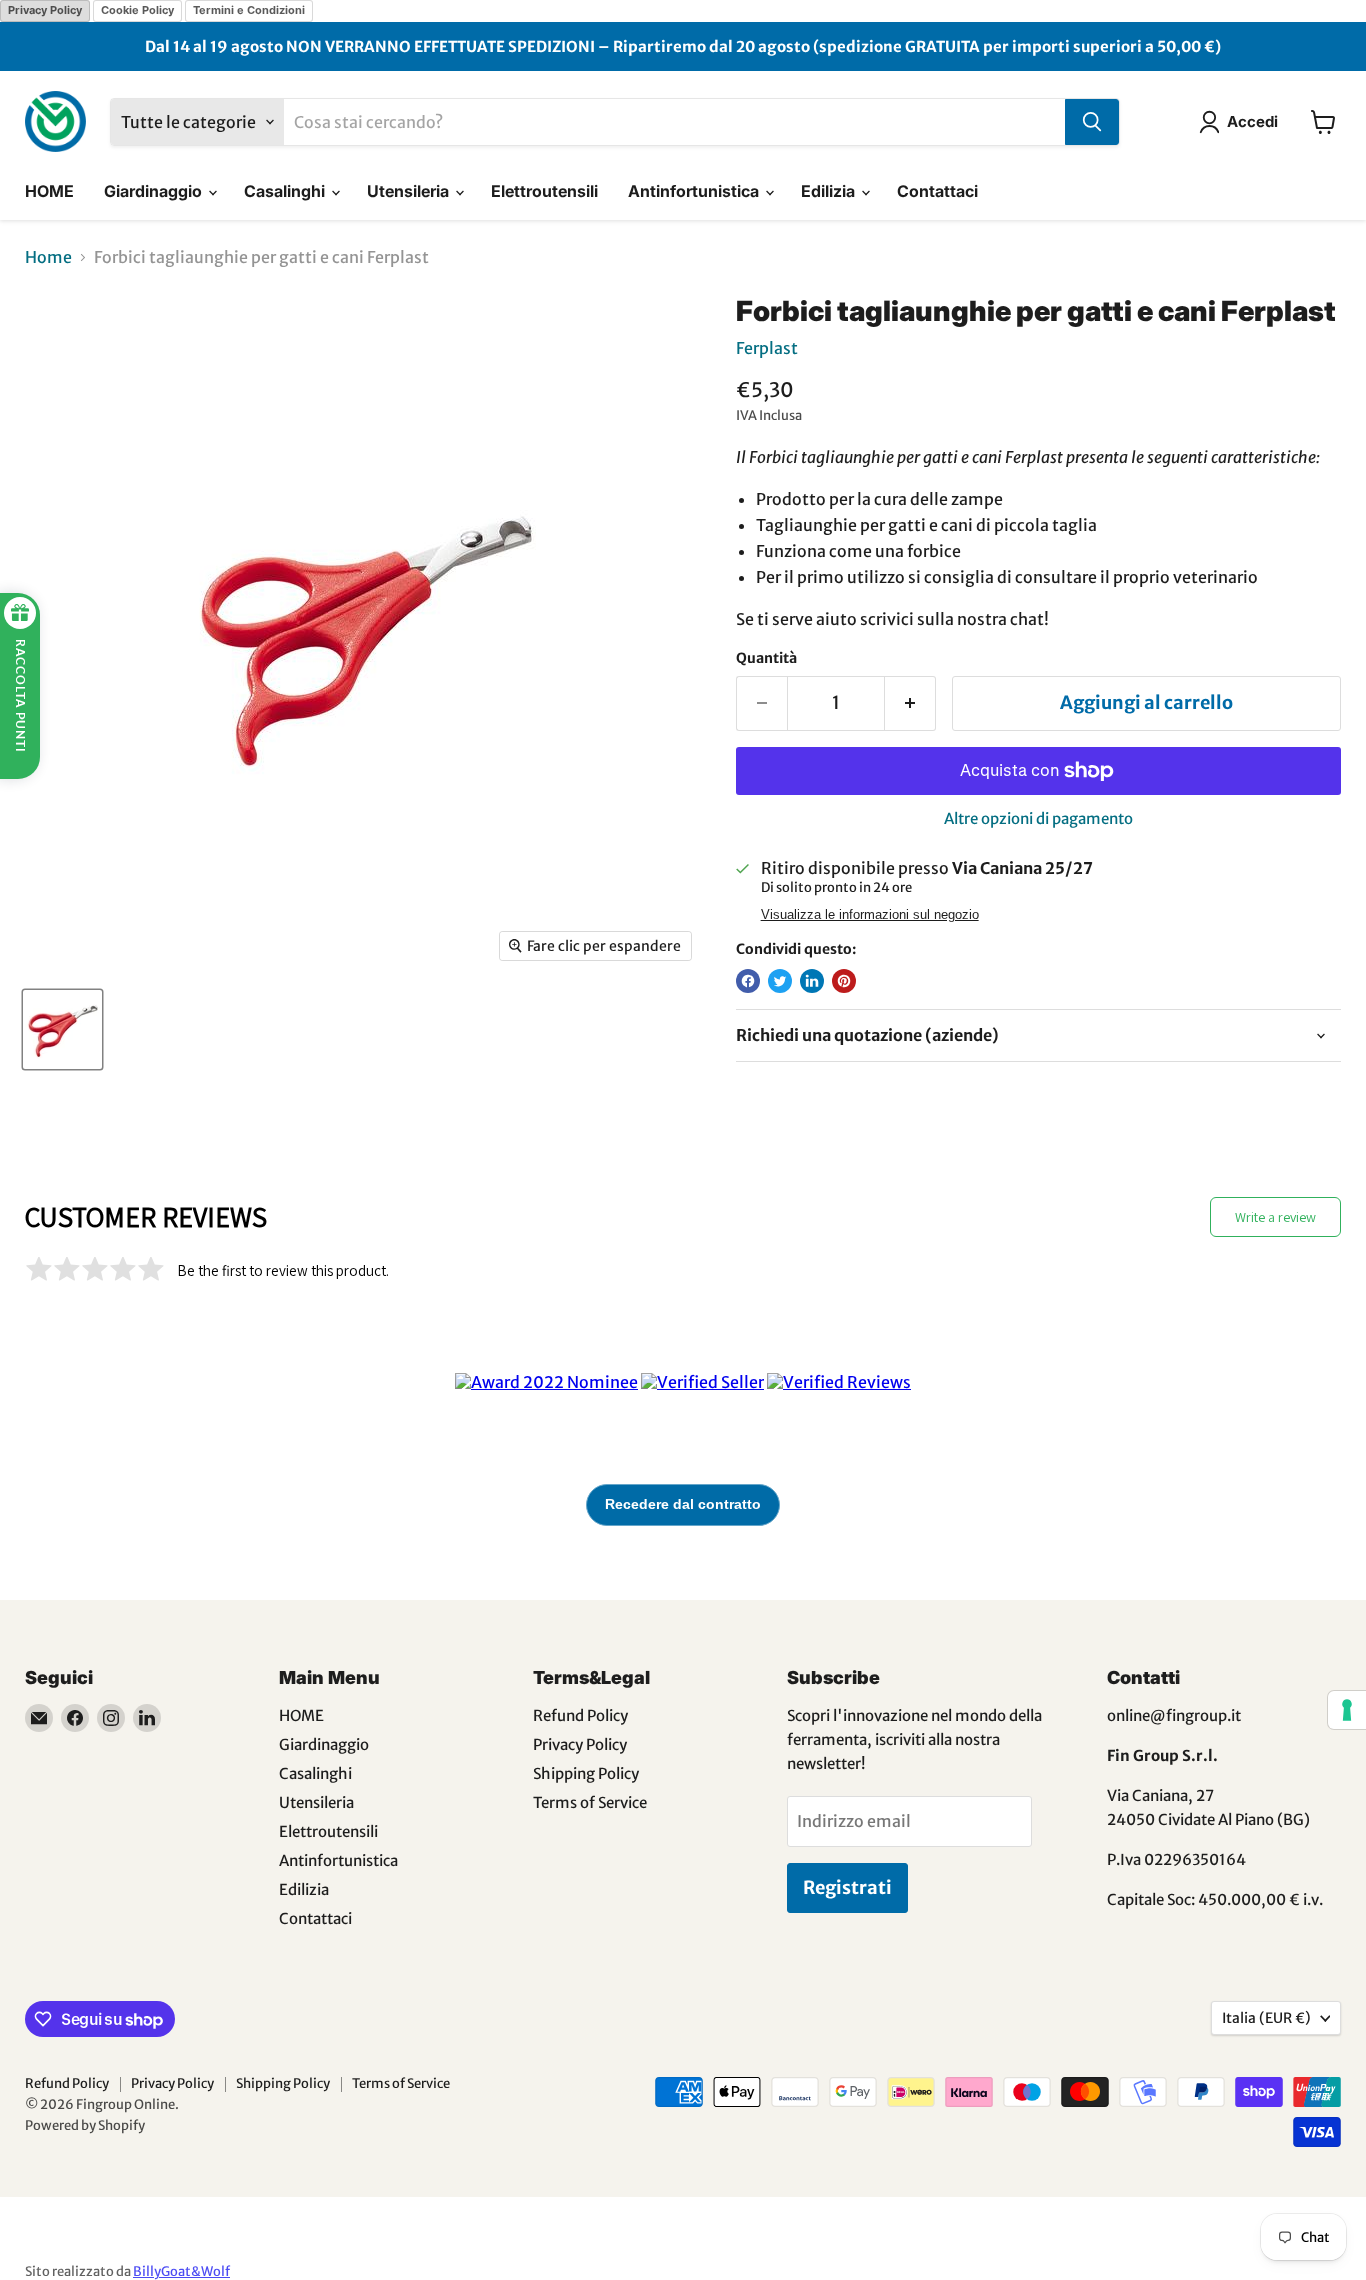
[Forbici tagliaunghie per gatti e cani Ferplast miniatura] (62, 1029)
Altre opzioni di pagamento (1038, 818)
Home (48, 257)
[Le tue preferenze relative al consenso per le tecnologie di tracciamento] (1347, 1710)
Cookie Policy (137, 10)
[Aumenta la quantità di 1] (910, 703)
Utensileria (410, 191)
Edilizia (830, 191)
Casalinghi (286, 191)
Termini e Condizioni (249, 10)
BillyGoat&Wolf (181, 2271)
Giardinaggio (155, 191)
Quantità (766, 658)
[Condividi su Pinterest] (844, 981)
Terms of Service (590, 1802)
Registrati (847, 1887)
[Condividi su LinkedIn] (812, 981)
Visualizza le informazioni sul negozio (870, 915)
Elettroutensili (544, 191)
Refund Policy (580, 1715)
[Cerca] (1092, 122)
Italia (1266, 2018)
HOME (49, 191)
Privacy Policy (45, 10)
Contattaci (937, 191)
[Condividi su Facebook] (748, 981)
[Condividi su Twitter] (780, 981)
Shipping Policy (586, 1773)
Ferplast (767, 348)
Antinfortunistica (695, 191)
